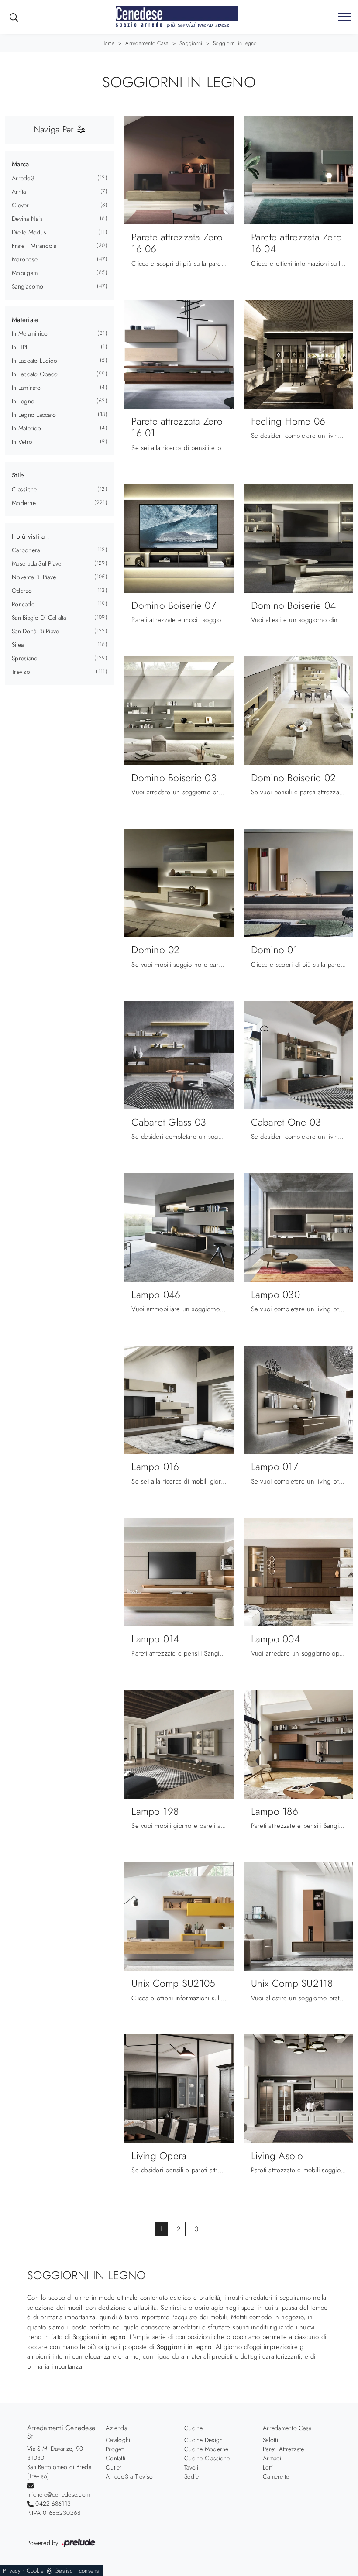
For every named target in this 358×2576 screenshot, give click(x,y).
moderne (24, 503)
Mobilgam (25, 273)
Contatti (115, 2458)
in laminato (26, 388)
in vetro (22, 442)
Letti (268, 2467)
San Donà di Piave (35, 631)
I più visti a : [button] (31, 536)
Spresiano (25, 658)
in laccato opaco (35, 374)
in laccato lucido (34, 361)
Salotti (270, 2440)
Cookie (35, 2571)
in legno (23, 401)
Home (108, 43)
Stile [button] (18, 475)
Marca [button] (20, 164)
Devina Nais (27, 219)
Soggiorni (191, 43)
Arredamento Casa (147, 43)
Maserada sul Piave (37, 563)
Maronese (25, 259)
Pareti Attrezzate (283, 2449)
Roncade (23, 604)
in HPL (20, 347)
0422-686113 (53, 2504)
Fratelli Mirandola (34, 246)
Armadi (272, 2458)
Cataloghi (118, 2440)
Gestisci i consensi (77, 2571)
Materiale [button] (25, 320)
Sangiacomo (28, 286)
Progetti (116, 2449)
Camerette (276, 2476)
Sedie (191, 2476)
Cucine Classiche (207, 2458)
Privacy (12, 2571)
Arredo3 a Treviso (129, 2476)
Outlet (114, 2467)
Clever (21, 205)
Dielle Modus (29, 232)
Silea (18, 645)
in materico (26, 428)
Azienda (116, 2428)
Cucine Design (203, 2440)
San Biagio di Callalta (39, 618)
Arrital (20, 192)
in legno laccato (34, 415)
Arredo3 (23, 178)
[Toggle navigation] (344, 17)
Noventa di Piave (34, 577)
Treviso (21, 672)
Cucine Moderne (207, 2449)
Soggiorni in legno (235, 43)
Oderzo (22, 591)
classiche (24, 489)
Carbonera (26, 550)
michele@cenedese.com (59, 2494)
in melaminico (30, 333)
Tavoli (191, 2467)
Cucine (194, 2428)
